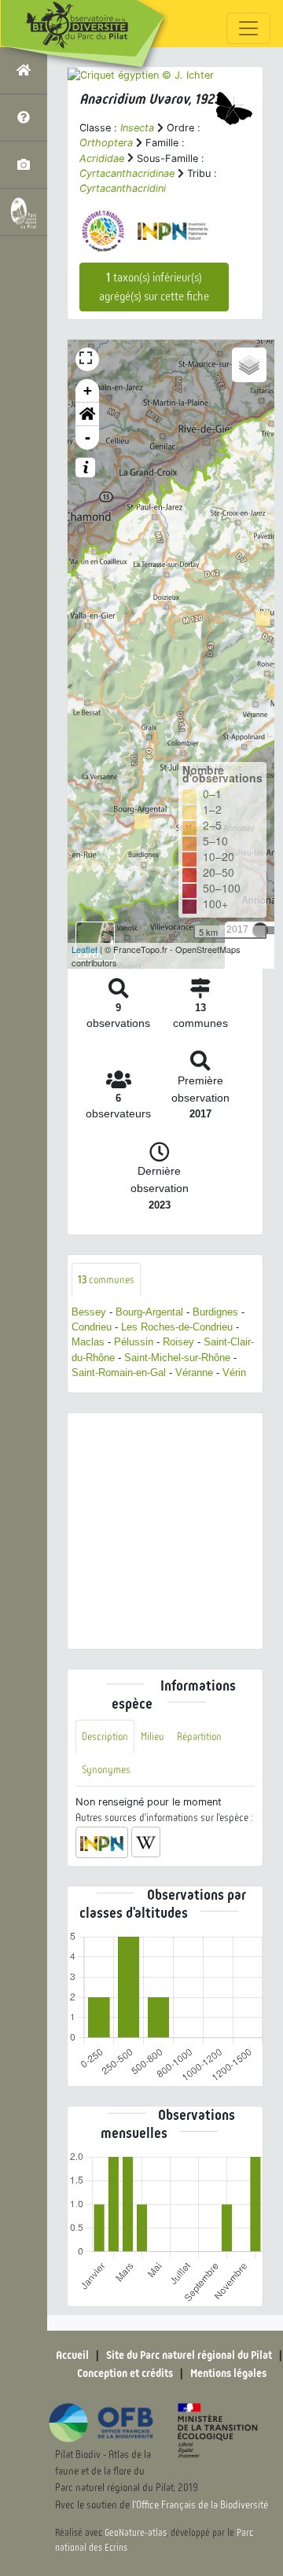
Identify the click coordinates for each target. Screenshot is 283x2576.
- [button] (88, 438)
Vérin (234, 1373)
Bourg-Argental (149, 1312)
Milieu (153, 1737)
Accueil (72, 2355)
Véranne (194, 1373)
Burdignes (215, 1312)
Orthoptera (106, 143)
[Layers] (249, 365)
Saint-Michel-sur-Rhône (177, 1358)
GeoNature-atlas (136, 2533)
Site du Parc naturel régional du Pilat (189, 2355)
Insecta (137, 128)
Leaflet (85, 949)
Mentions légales (228, 2373)
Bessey (89, 1312)
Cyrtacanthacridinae (127, 173)
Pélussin (134, 1342)
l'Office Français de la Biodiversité (200, 2505)
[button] (87, 414)
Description (105, 1737)
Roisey (178, 1342)
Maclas (88, 1342)
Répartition (199, 1737)
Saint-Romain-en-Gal (119, 1373)
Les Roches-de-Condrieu (177, 1327)
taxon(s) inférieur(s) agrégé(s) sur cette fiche (154, 287)
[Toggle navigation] (248, 28)
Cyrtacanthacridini (123, 188)
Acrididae (102, 158)
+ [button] (88, 390)
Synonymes (106, 1770)
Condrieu (92, 1327)
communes (106, 1280)
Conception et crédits (125, 2373)
